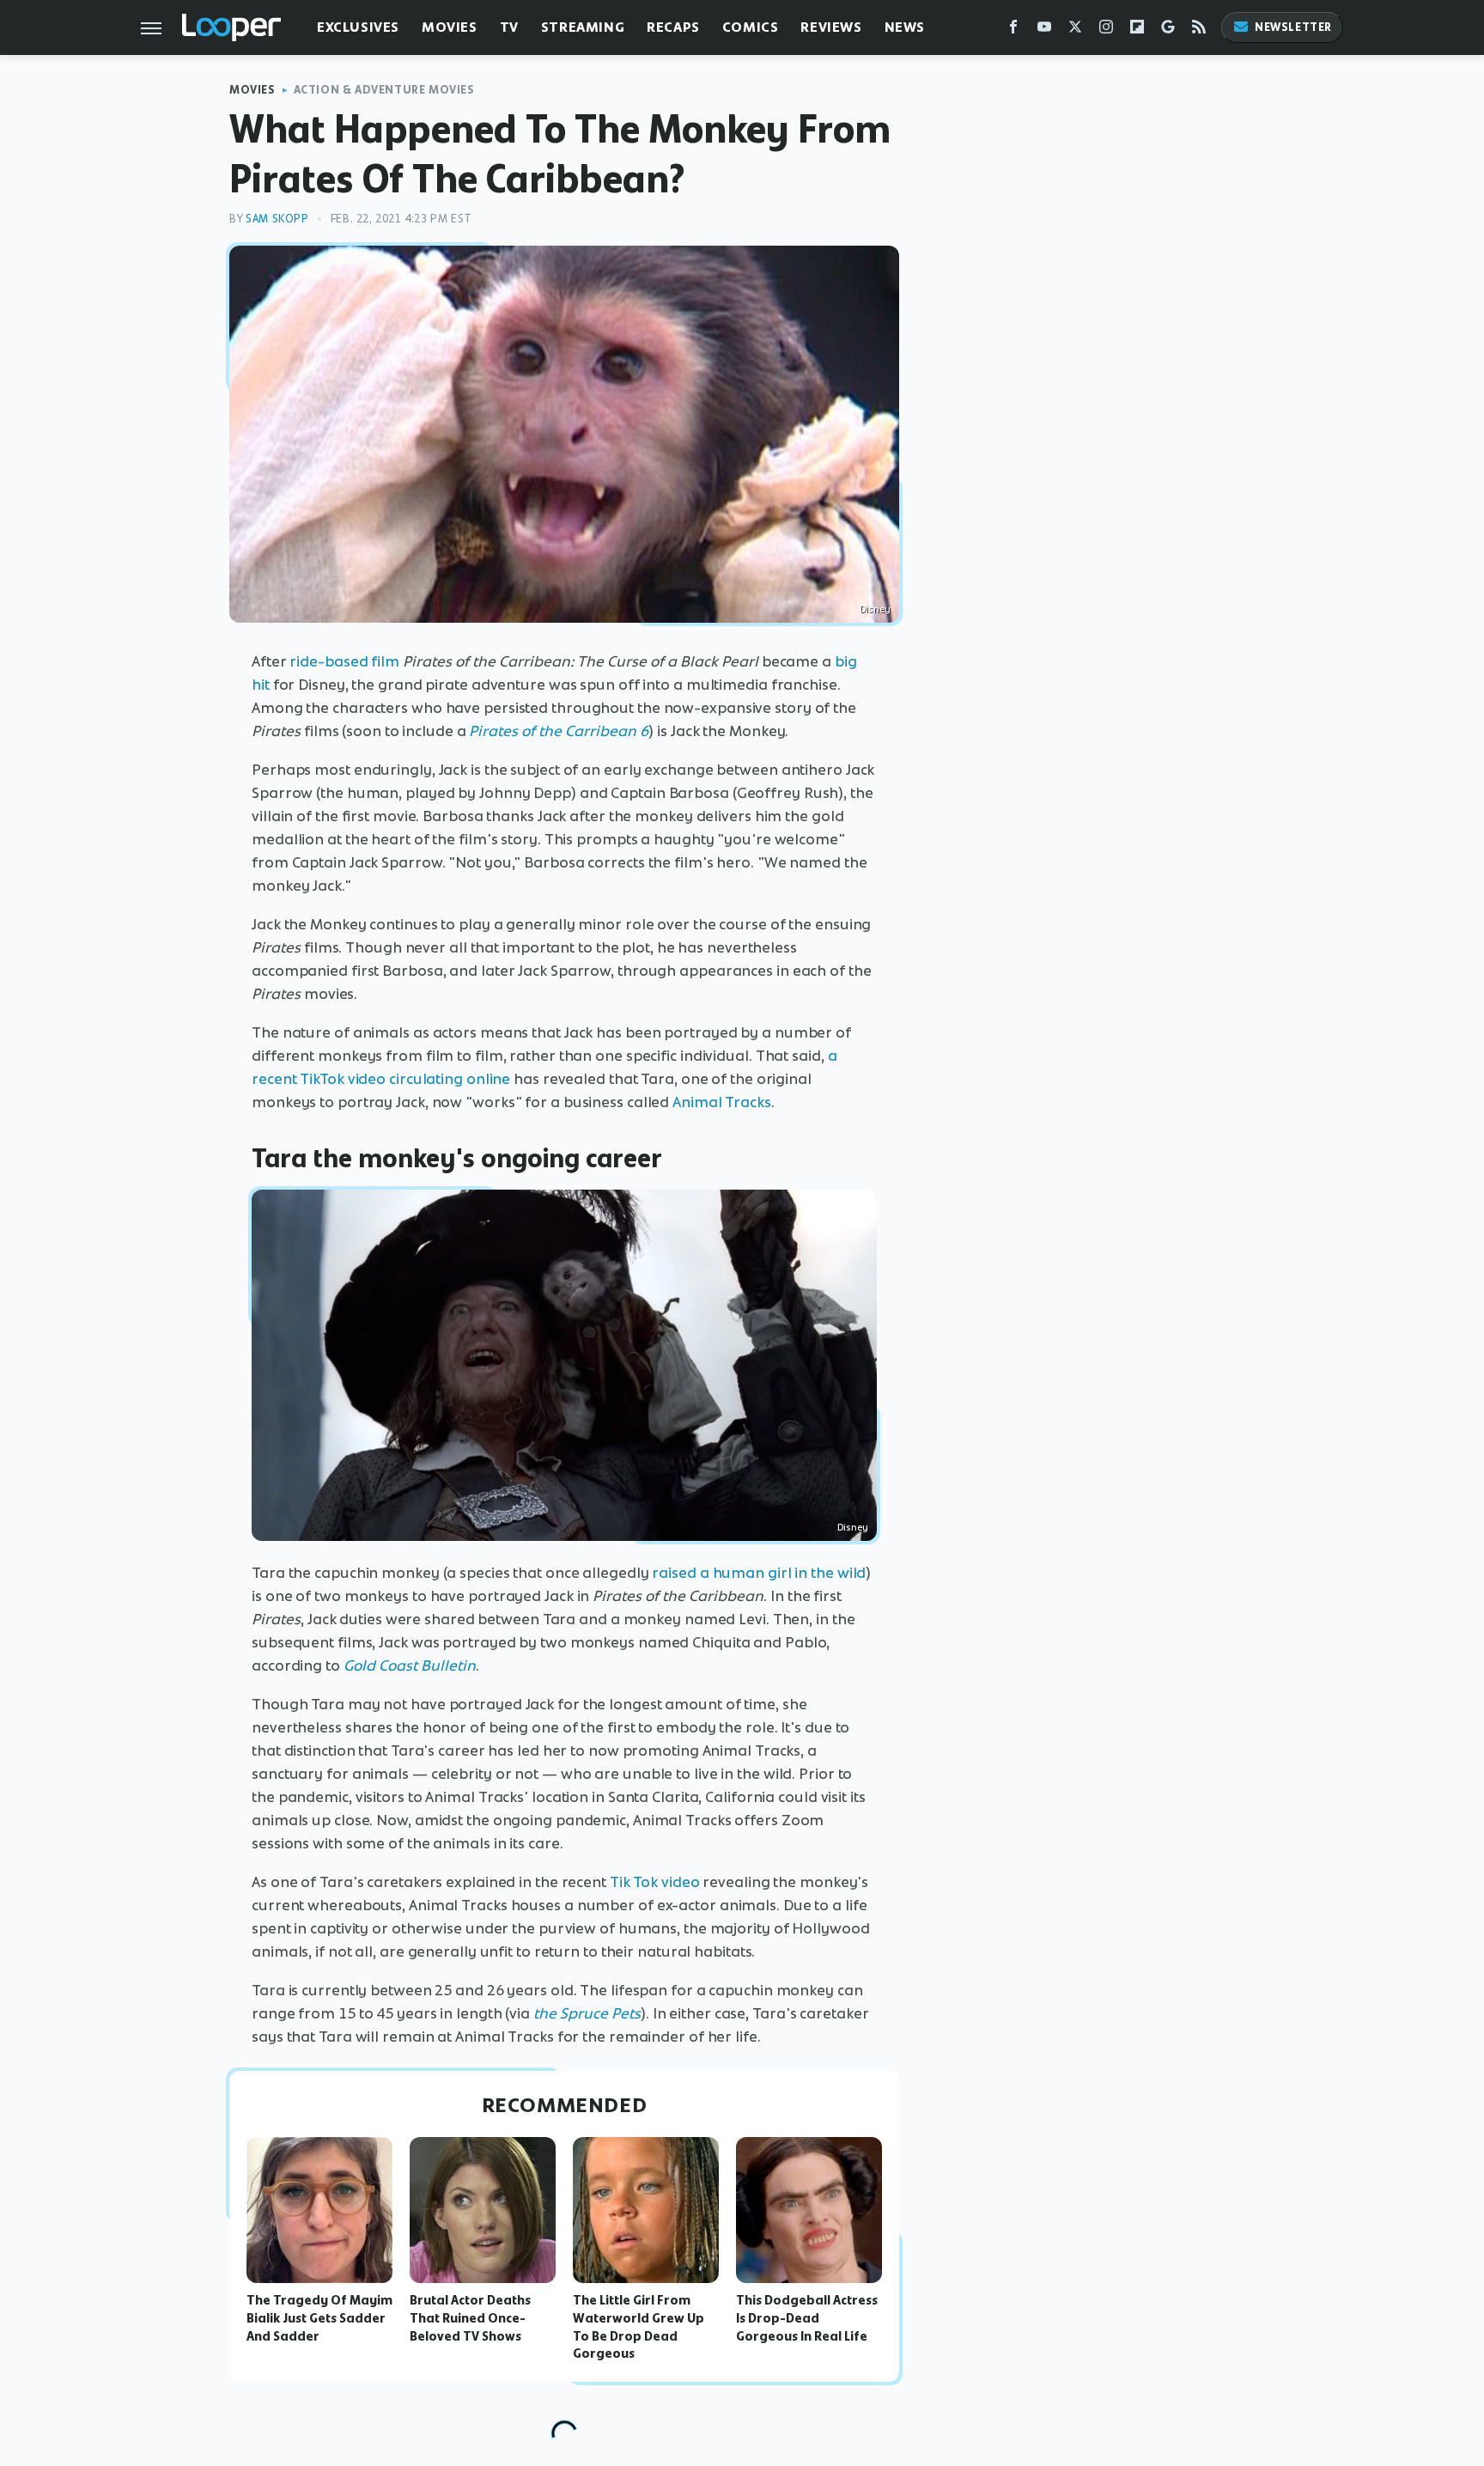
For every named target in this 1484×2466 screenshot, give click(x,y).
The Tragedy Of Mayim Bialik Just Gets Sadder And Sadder (319, 2318)
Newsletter (1293, 27)
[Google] (1168, 30)
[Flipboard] (1137, 30)
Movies (450, 27)
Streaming (583, 27)
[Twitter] (1075, 30)
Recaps (673, 27)
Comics (751, 27)
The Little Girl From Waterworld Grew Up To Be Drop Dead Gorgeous (639, 2327)
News (905, 27)
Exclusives (358, 27)
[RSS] (1199, 30)
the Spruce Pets (587, 2013)
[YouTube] (1044, 30)
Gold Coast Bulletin (410, 1665)
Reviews (831, 27)
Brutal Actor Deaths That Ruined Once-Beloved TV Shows (470, 2318)
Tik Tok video (655, 1882)
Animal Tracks (722, 1102)
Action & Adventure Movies (384, 90)
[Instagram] (1106, 30)
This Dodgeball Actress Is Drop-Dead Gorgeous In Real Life (807, 2318)
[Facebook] (1013, 30)
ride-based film (344, 661)
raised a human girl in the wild (759, 1573)
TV (509, 27)
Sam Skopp (277, 219)
